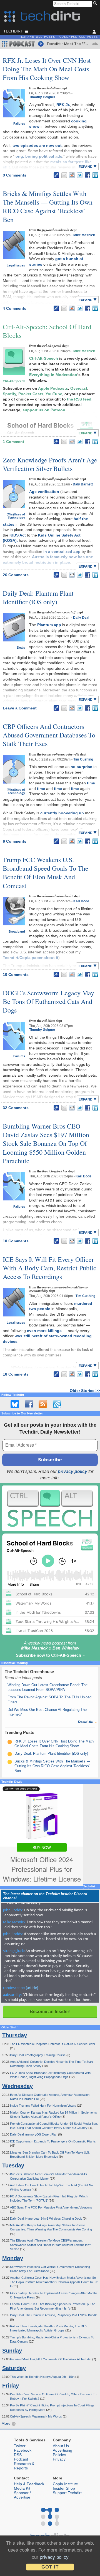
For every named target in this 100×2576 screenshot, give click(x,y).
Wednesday (17, 2086)
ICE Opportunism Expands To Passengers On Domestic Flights (53, 2141)
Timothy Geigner (42, 97)
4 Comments (15, 308)
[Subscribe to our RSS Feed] (43, 1404)
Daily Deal (81, 618)
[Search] (96, 4)
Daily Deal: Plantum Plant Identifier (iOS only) (38, 597)
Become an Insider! (50, 2012)
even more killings (44, 1331)
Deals (21, 648)
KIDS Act (18, 535)
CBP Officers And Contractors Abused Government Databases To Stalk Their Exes (49, 735)
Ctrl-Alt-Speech (14, 381)
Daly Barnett (83, 484)
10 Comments (16, 975)
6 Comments (15, 841)
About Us (61, 2446)
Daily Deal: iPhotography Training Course (38, 2055)
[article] (32, 1988)
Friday (11, 2386)
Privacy (59, 2459)
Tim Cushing (83, 759)
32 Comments (16, 1108)
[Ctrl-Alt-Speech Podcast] (50, 1508)
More (7, 2423)
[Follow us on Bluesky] (15, 1404)
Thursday (15, 2035)
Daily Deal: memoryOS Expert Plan (34, 2134)
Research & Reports (24, 2466)
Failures (19, 124)
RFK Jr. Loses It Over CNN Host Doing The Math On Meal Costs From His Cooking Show (47, 69)
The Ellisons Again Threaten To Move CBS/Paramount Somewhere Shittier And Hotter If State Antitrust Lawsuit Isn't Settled (50, 2245)
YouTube (54, 394)
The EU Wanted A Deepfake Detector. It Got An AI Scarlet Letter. (53, 2044)
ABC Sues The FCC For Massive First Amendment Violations (51, 2207)
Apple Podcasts (53, 388)
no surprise (81, 767)
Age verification (44, 492)
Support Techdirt (67, 2493)
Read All (87, 1722)
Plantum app (49, 625)
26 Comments (16, 575)
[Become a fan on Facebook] (29, 1404)
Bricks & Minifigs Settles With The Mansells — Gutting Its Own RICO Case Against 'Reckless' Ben (52, 1766)
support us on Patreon (44, 410)
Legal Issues (16, 265)
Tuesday (13, 2165)
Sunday (12, 2351)
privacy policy (72, 1471)
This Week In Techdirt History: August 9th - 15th (43, 2377)
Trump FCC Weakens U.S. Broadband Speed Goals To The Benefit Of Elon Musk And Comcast (46, 873)
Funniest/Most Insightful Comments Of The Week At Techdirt (51, 2359)
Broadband (17, 931)
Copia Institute (65, 2484)
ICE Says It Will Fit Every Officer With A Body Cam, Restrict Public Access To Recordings (50, 1268)
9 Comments (15, 175)
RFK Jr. (63, 105)
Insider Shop (64, 2488)
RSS (18, 2455)
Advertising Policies (62, 2452)
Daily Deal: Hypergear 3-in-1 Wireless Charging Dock (46, 2219)
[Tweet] (80, 175)
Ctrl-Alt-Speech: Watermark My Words (36, 2416)
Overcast (79, 388)
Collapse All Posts (79, 37)
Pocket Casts (31, 394)
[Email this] (64, 175)
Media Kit (22, 2488)
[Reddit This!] (72, 175)
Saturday (14, 2368)
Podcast (21, 2459)
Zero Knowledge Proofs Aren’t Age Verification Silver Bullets (50, 464)
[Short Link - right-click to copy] (56, 175)
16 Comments (16, 1374)
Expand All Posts (38, 37)
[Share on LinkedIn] (95, 175)
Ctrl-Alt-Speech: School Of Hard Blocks (47, 331)
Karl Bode (81, 901)
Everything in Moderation (53, 375)
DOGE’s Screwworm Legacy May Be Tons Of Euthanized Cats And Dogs (48, 1001)
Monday (13, 2258)
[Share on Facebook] (87, 175)
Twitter (20, 2446)
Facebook (23, 2450)
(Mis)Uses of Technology (16, 516)
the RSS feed (79, 399)
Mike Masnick (84, 235)
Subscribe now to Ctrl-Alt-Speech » (50, 1655)
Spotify (9, 394)
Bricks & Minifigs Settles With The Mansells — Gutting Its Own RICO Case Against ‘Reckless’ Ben (48, 207)
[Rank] (10, 1742)
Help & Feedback (29, 2484)
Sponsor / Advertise (22, 2495)
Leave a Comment (20, 708)
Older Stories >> (85, 1391)
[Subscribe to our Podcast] (57, 1404)
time (91, 783)
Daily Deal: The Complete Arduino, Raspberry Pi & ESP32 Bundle (54, 2315)
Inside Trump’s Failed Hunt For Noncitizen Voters (43, 2106)
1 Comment (13, 442)
